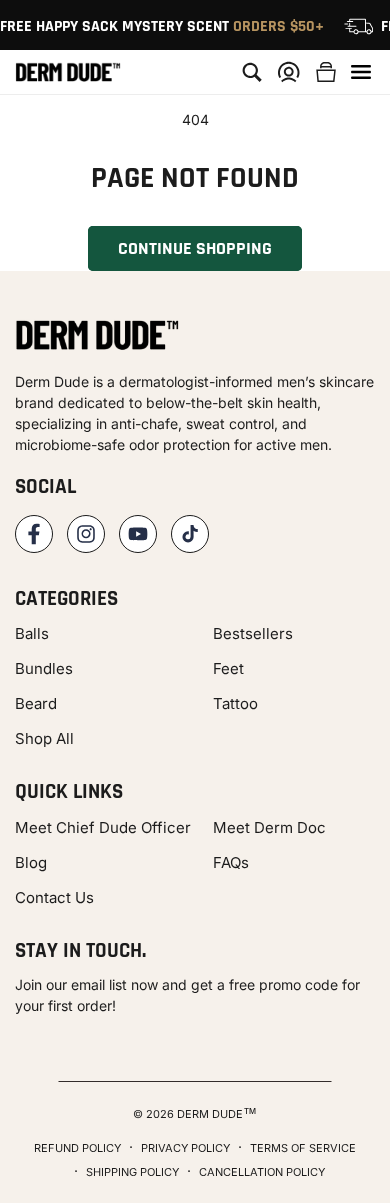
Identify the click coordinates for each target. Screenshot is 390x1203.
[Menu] (361, 72)
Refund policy (77, 1147)
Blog (31, 862)
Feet (228, 668)
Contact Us (54, 897)
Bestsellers (253, 633)
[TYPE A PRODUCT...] (252, 72)
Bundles (44, 668)
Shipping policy (132, 1172)
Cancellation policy (262, 1172)
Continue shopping (195, 248)
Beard (36, 703)
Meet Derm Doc (269, 827)
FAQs (231, 862)
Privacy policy (185, 1148)
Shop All (44, 738)
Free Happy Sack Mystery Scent (162, 26)
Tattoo (235, 703)
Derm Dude (210, 1114)
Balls (32, 633)
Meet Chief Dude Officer (103, 827)
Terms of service (303, 1148)
